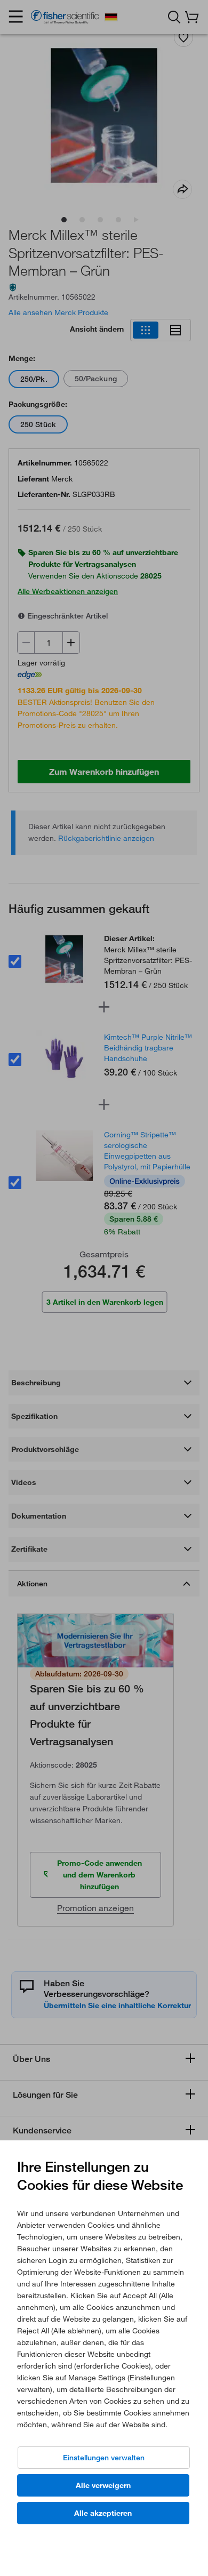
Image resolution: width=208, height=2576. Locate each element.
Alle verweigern (103, 2485)
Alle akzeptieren (103, 2513)
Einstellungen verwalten (104, 2458)
